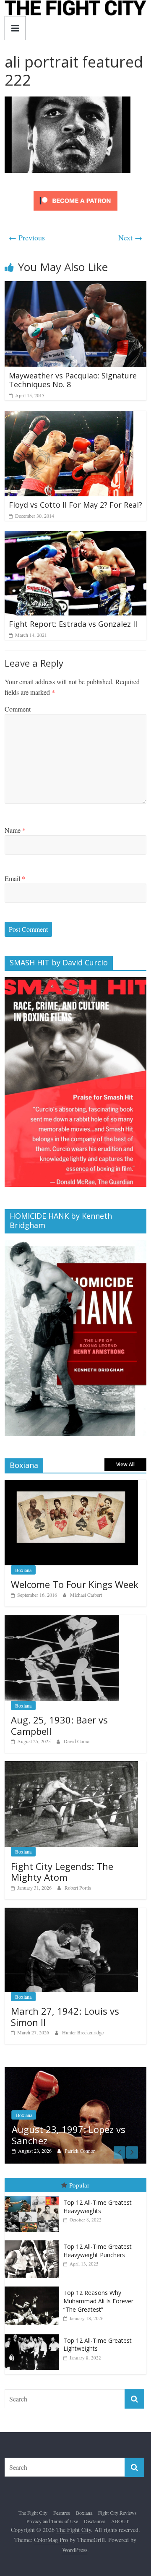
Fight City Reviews (117, 2503)
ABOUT (120, 2511)
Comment (18, 709)
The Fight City (33, 2503)
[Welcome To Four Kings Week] (71, 1484)
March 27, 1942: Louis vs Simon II (65, 2016)
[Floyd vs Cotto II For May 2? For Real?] (69, 416)
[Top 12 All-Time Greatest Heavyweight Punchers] (34, 2231)
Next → (130, 237)
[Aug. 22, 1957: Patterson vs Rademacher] (78, 2071)
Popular (79, 2176)
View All (125, 1464)
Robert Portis (78, 1888)
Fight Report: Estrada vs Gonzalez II (73, 624)
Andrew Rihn (81, 2141)
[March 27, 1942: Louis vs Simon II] (71, 1912)
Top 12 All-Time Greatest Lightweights (98, 2335)
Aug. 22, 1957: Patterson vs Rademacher (74, 2125)
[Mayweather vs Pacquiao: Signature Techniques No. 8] (75, 286)
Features (62, 2503)
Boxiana (23, 1570)
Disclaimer (95, 2511)
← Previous (27, 237)
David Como (77, 1741)
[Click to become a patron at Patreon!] (75, 192)
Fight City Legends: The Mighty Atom (62, 1872)
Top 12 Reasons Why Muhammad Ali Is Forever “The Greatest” (98, 2292)
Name (15, 830)
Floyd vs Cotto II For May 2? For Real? (75, 505)
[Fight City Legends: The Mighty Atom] (71, 1766)
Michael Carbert (86, 1595)
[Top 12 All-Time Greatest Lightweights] (34, 2325)
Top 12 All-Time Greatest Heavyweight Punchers (98, 2241)
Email (15, 878)
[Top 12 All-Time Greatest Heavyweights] (34, 2187)
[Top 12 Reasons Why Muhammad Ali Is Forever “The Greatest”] (34, 2277)
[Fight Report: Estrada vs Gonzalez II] (75, 536)
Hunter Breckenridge (83, 2032)
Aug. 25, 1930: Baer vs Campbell (59, 1725)
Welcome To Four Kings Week (75, 1584)
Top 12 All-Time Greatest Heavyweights (98, 2197)
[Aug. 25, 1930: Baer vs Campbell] (62, 1619)
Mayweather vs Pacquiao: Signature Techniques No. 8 (73, 380)
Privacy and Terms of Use (52, 2511)
